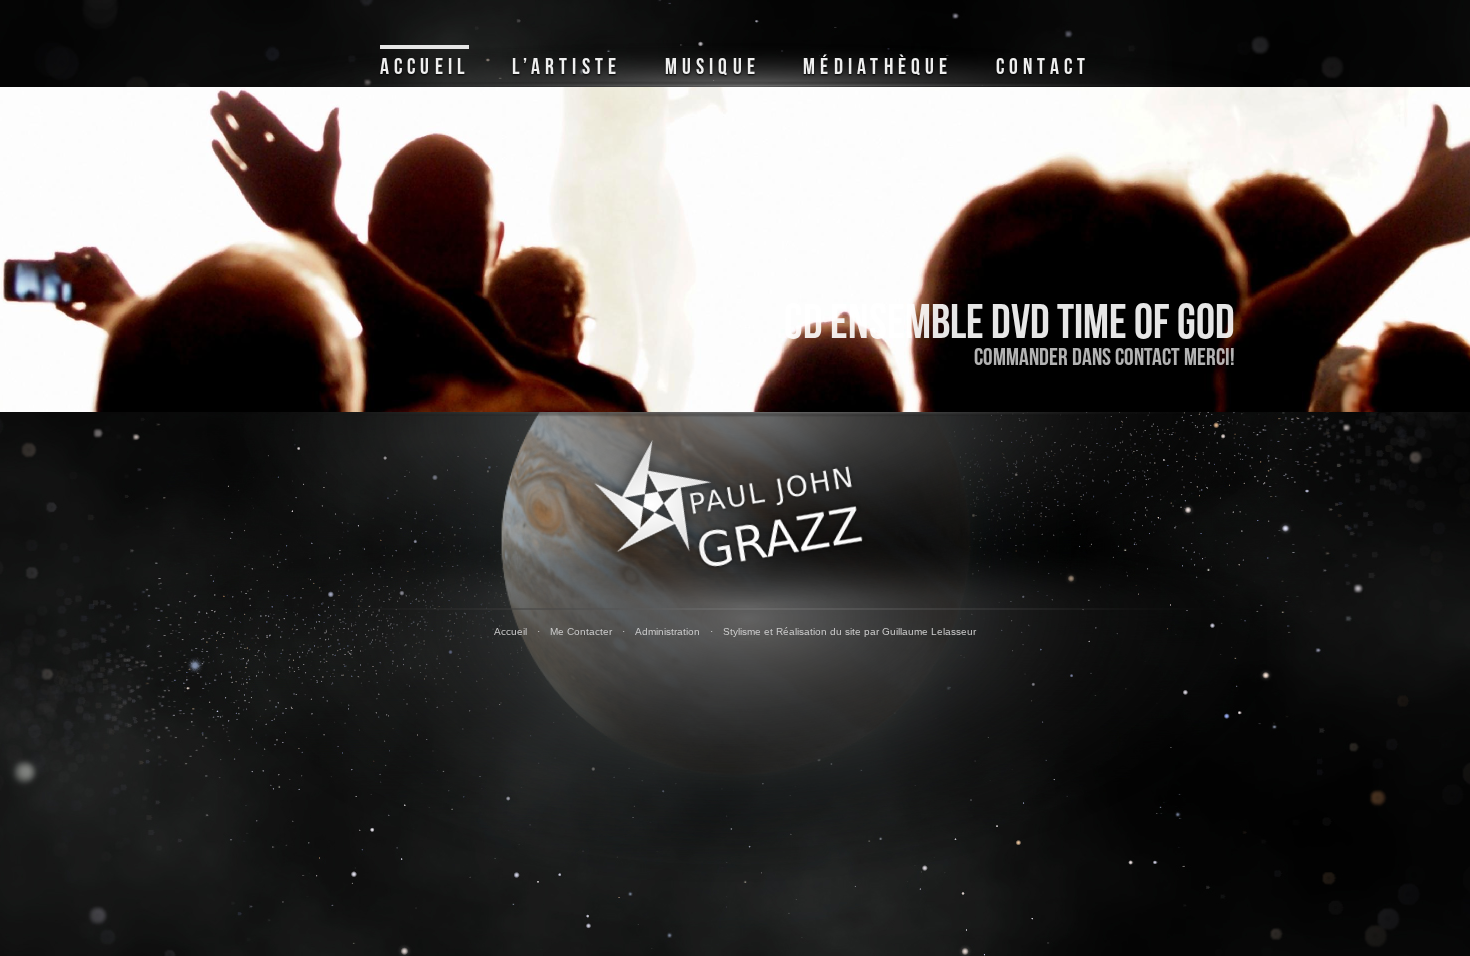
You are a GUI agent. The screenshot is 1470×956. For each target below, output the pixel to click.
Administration (667, 631)
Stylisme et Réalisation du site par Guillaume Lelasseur (849, 631)
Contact (1043, 67)
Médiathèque (877, 67)
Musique (712, 67)
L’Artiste (566, 67)
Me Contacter (581, 631)
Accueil (424, 67)
